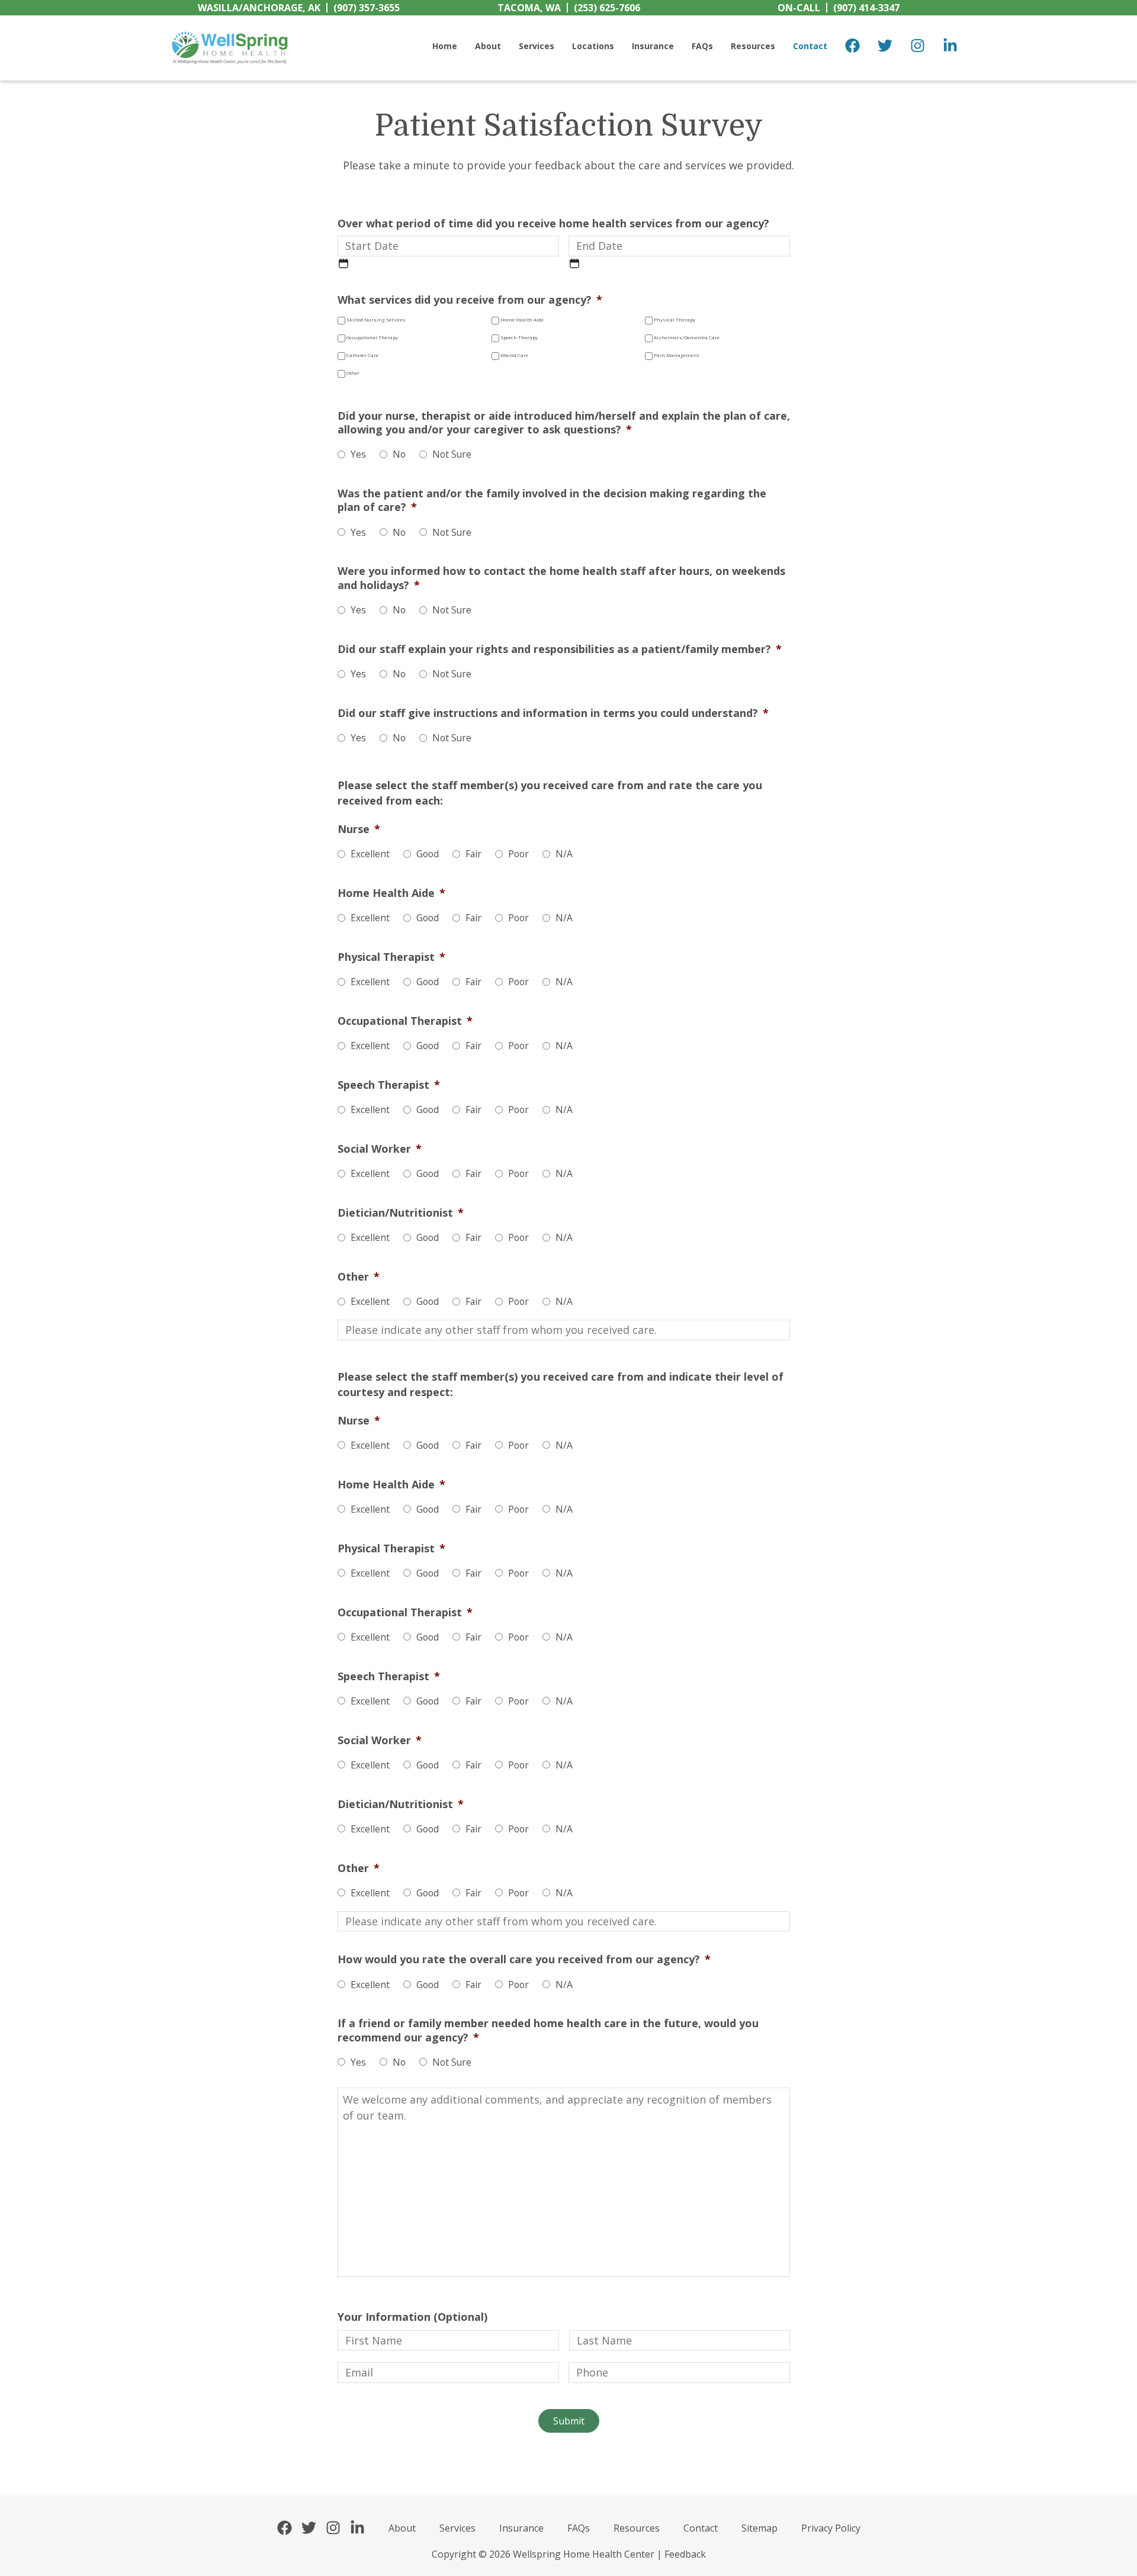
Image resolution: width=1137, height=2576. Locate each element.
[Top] (1093, 2561)
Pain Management (676, 355)
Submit (569, 2421)
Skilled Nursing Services (376, 320)
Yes (358, 454)
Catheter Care (362, 355)
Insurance (521, 2528)
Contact (701, 2528)
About (402, 2528)
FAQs (579, 2528)
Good (428, 854)
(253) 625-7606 (569, 8)
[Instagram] (918, 48)
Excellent (370, 854)
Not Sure (452, 454)
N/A (564, 854)
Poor (518, 854)
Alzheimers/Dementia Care (687, 337)
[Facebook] (852, 48)
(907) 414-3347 (839, 8)
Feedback (685, 2554)
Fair (473, 854)
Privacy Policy (831, 2528)
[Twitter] (885, 48)
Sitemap (759, 2528)
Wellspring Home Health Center (289, 31)
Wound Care (514, 355)
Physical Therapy (675, 320)
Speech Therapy (519, 337)
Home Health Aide (522, 320)
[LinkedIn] (950, 48)
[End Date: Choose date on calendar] (574, 263)
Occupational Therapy (372, 337)
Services (457, 2528)
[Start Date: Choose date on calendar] (343, 263)
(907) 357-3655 (299, 8)
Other (353, 373)
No (399, 454)
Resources (637, 2528)
